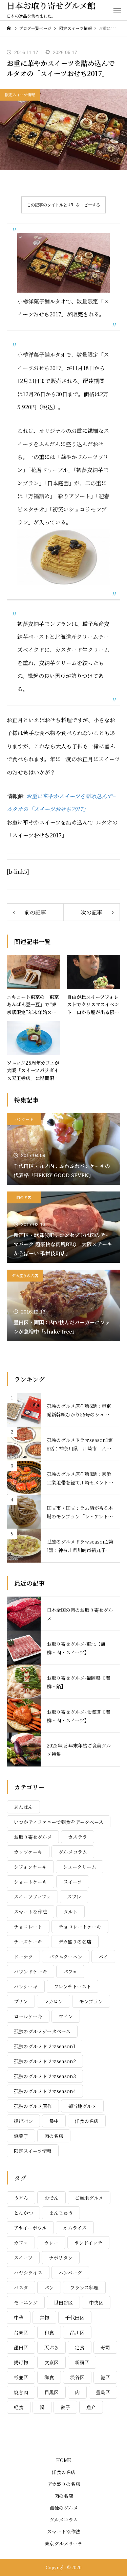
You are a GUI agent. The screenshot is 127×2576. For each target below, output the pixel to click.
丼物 (44, 2317)
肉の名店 (24, 1197)
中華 (19, 2317)
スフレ (74, 1897)
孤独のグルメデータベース (42, 2031)
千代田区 (75, 2317)
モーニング (26, 2302)
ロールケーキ (28, 2016)
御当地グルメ (82, 2106)
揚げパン (23, 2121)
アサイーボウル (30, 2228)
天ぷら (51, 2347)
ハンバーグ (70, 2273)
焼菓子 (21, 2136)
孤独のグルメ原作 (33, 2106)
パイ (103, 1956)
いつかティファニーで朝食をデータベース (59, 1822)
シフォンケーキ (30, 1867)
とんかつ (23, 2213)
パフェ (70, 1971)
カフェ (21, 2243)
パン (49, 2287)
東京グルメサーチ (64, 2543)
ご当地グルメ (89, 2198)
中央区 (96, 2302)
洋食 (49, 2377)
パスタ (21, 2287)
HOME (64, 2460)
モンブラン (91, 2001)
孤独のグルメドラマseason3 (45, 2076)
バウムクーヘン (66, 1956)
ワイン (66, 2016)
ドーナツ (23, 1956)
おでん (51, 2198)
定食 (80, 2347)
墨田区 (21, 2347)
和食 (49, 2332)
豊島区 (103, 2392)
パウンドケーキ (30, 1971)
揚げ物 (21, 2362)
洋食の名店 (87, 2121)
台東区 (21, 2332)
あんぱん (23, 1807)
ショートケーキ (30, 1882)
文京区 (51, 2362)
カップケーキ (28, 1852)
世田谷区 (63, 2302)
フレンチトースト (72, 1986)
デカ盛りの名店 (25, 1275)
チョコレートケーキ (80, 1927)
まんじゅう (61, 2213)
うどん (21, 2198)
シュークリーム (80, 1867)
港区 (105, 2377)
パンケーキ (24, 1119)
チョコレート (28, 1927)
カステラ (78, 1837)
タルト (70, 1912)
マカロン (54, 2001)
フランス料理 (84, 2287)
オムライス (75, 2228)
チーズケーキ (28, 1942)
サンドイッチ (88, 2243)
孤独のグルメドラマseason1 (45, 2046)
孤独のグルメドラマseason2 (45, 2061)
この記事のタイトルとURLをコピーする (63, 205)
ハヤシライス (28, 2273)
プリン (21, 2001)
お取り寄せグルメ (33, 1837)
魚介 (91, 2407)
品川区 (77, 2332)
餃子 (65, 2407)
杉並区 (21, 2377)
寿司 (105, 2347)
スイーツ (73, 1882)
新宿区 (82, 2362)
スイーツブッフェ (32, 1897)
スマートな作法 (30, 1912)
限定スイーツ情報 (20, 94)
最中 (54, 2121)
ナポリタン (61, 2258)
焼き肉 (21, 2392)
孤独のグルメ (64, 2508)
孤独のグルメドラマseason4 (45, 2091)
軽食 (19, 2407)
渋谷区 (77, 2377)
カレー (51, 2243)
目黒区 (51, 2392)
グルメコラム (73, 1852)
